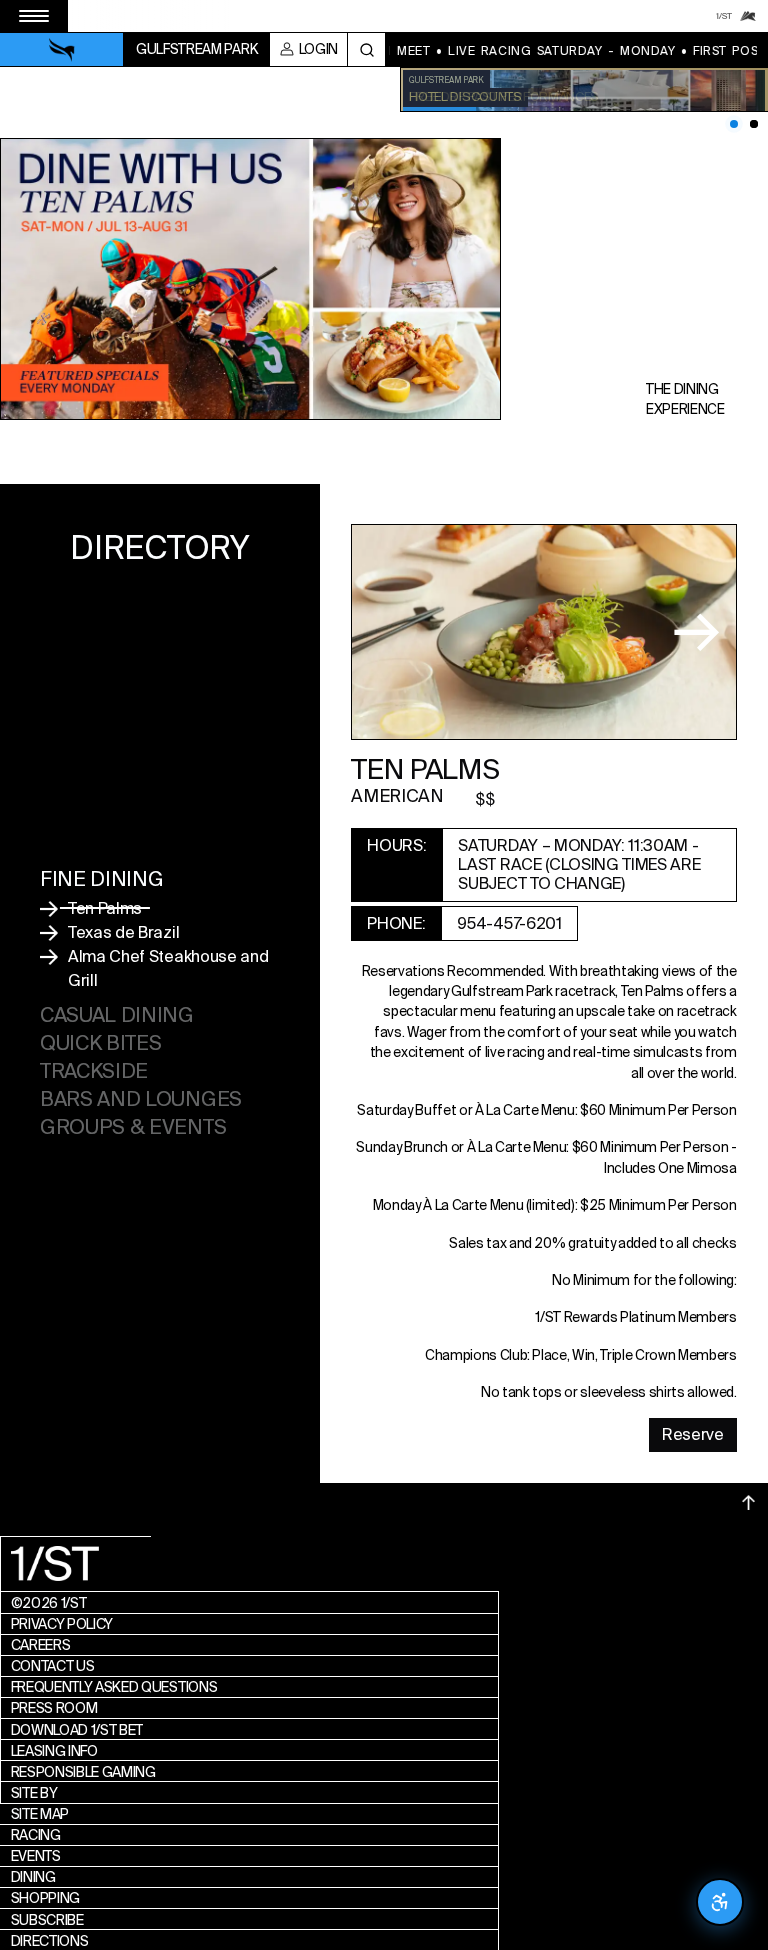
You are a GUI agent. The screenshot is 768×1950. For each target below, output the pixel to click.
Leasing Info (54, 1751)
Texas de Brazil (123, 932)
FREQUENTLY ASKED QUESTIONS (114, 1687)
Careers (41, 1645)
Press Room (54, 1708)
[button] (687, 632)
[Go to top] (749, 1503)
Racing (36, 1835)
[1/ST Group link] (724, 16)
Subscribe (47, 1920)
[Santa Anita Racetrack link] (748, 16)
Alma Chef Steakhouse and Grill (168, 968)
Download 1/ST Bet (77, 1730)
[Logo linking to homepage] (62, 50)
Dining (33, 1877)
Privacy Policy (62, 1624)
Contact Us (53, 1666)
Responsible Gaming (83, 1772)
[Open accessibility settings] (720, 1902)
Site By (34, 1793)
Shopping (45, 1898)
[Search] (366, 49)
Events (36, 1856)
